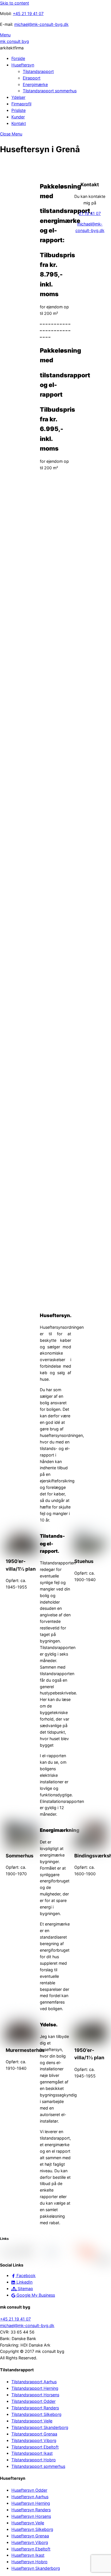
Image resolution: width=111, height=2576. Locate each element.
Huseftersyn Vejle (28, 2523)
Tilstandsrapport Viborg (34, 2440)
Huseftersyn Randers (31, 2510)
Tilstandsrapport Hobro (34, 2460)
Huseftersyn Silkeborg (32, 2529)
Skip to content (15, 3)
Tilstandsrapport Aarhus (34, 2382)
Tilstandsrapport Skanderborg (40, 2427)
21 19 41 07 (90, 213)
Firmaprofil (21, 104)
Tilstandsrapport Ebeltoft (35, 2447)
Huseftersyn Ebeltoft (31, 2549)
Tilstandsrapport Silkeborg (36, 2414)
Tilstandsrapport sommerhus (50, 91)
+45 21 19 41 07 (28, 13)
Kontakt (19, 123)
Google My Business (35, 2295)
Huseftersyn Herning (31, 2503)
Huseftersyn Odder (29, 2490)
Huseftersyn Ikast (28, 2555)
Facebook (25, 2275)
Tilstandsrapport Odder (33, 2401)
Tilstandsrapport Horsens (35, 2395)
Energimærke (35, 84)
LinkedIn (24, 2282)
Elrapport (32, 78)
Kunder (18, 117)
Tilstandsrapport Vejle (32, 2421)
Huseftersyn (23, 65)
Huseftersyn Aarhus (30, 2497)
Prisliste (18, 110)
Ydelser (18, 97)
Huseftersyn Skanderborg (36, 2568)
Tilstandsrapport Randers (35, 2408)
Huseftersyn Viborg (30, 2542)
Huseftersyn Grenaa (30, 2536)
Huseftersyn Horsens (31, 2516)
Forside (18, 58)
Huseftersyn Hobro (29, 2562)
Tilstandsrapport (38, 71)
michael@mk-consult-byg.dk (41, 24)
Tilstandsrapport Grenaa (34, 2434)
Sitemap (25, 2289)
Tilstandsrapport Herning (35, 2388)
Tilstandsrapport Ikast (32, 2453)
